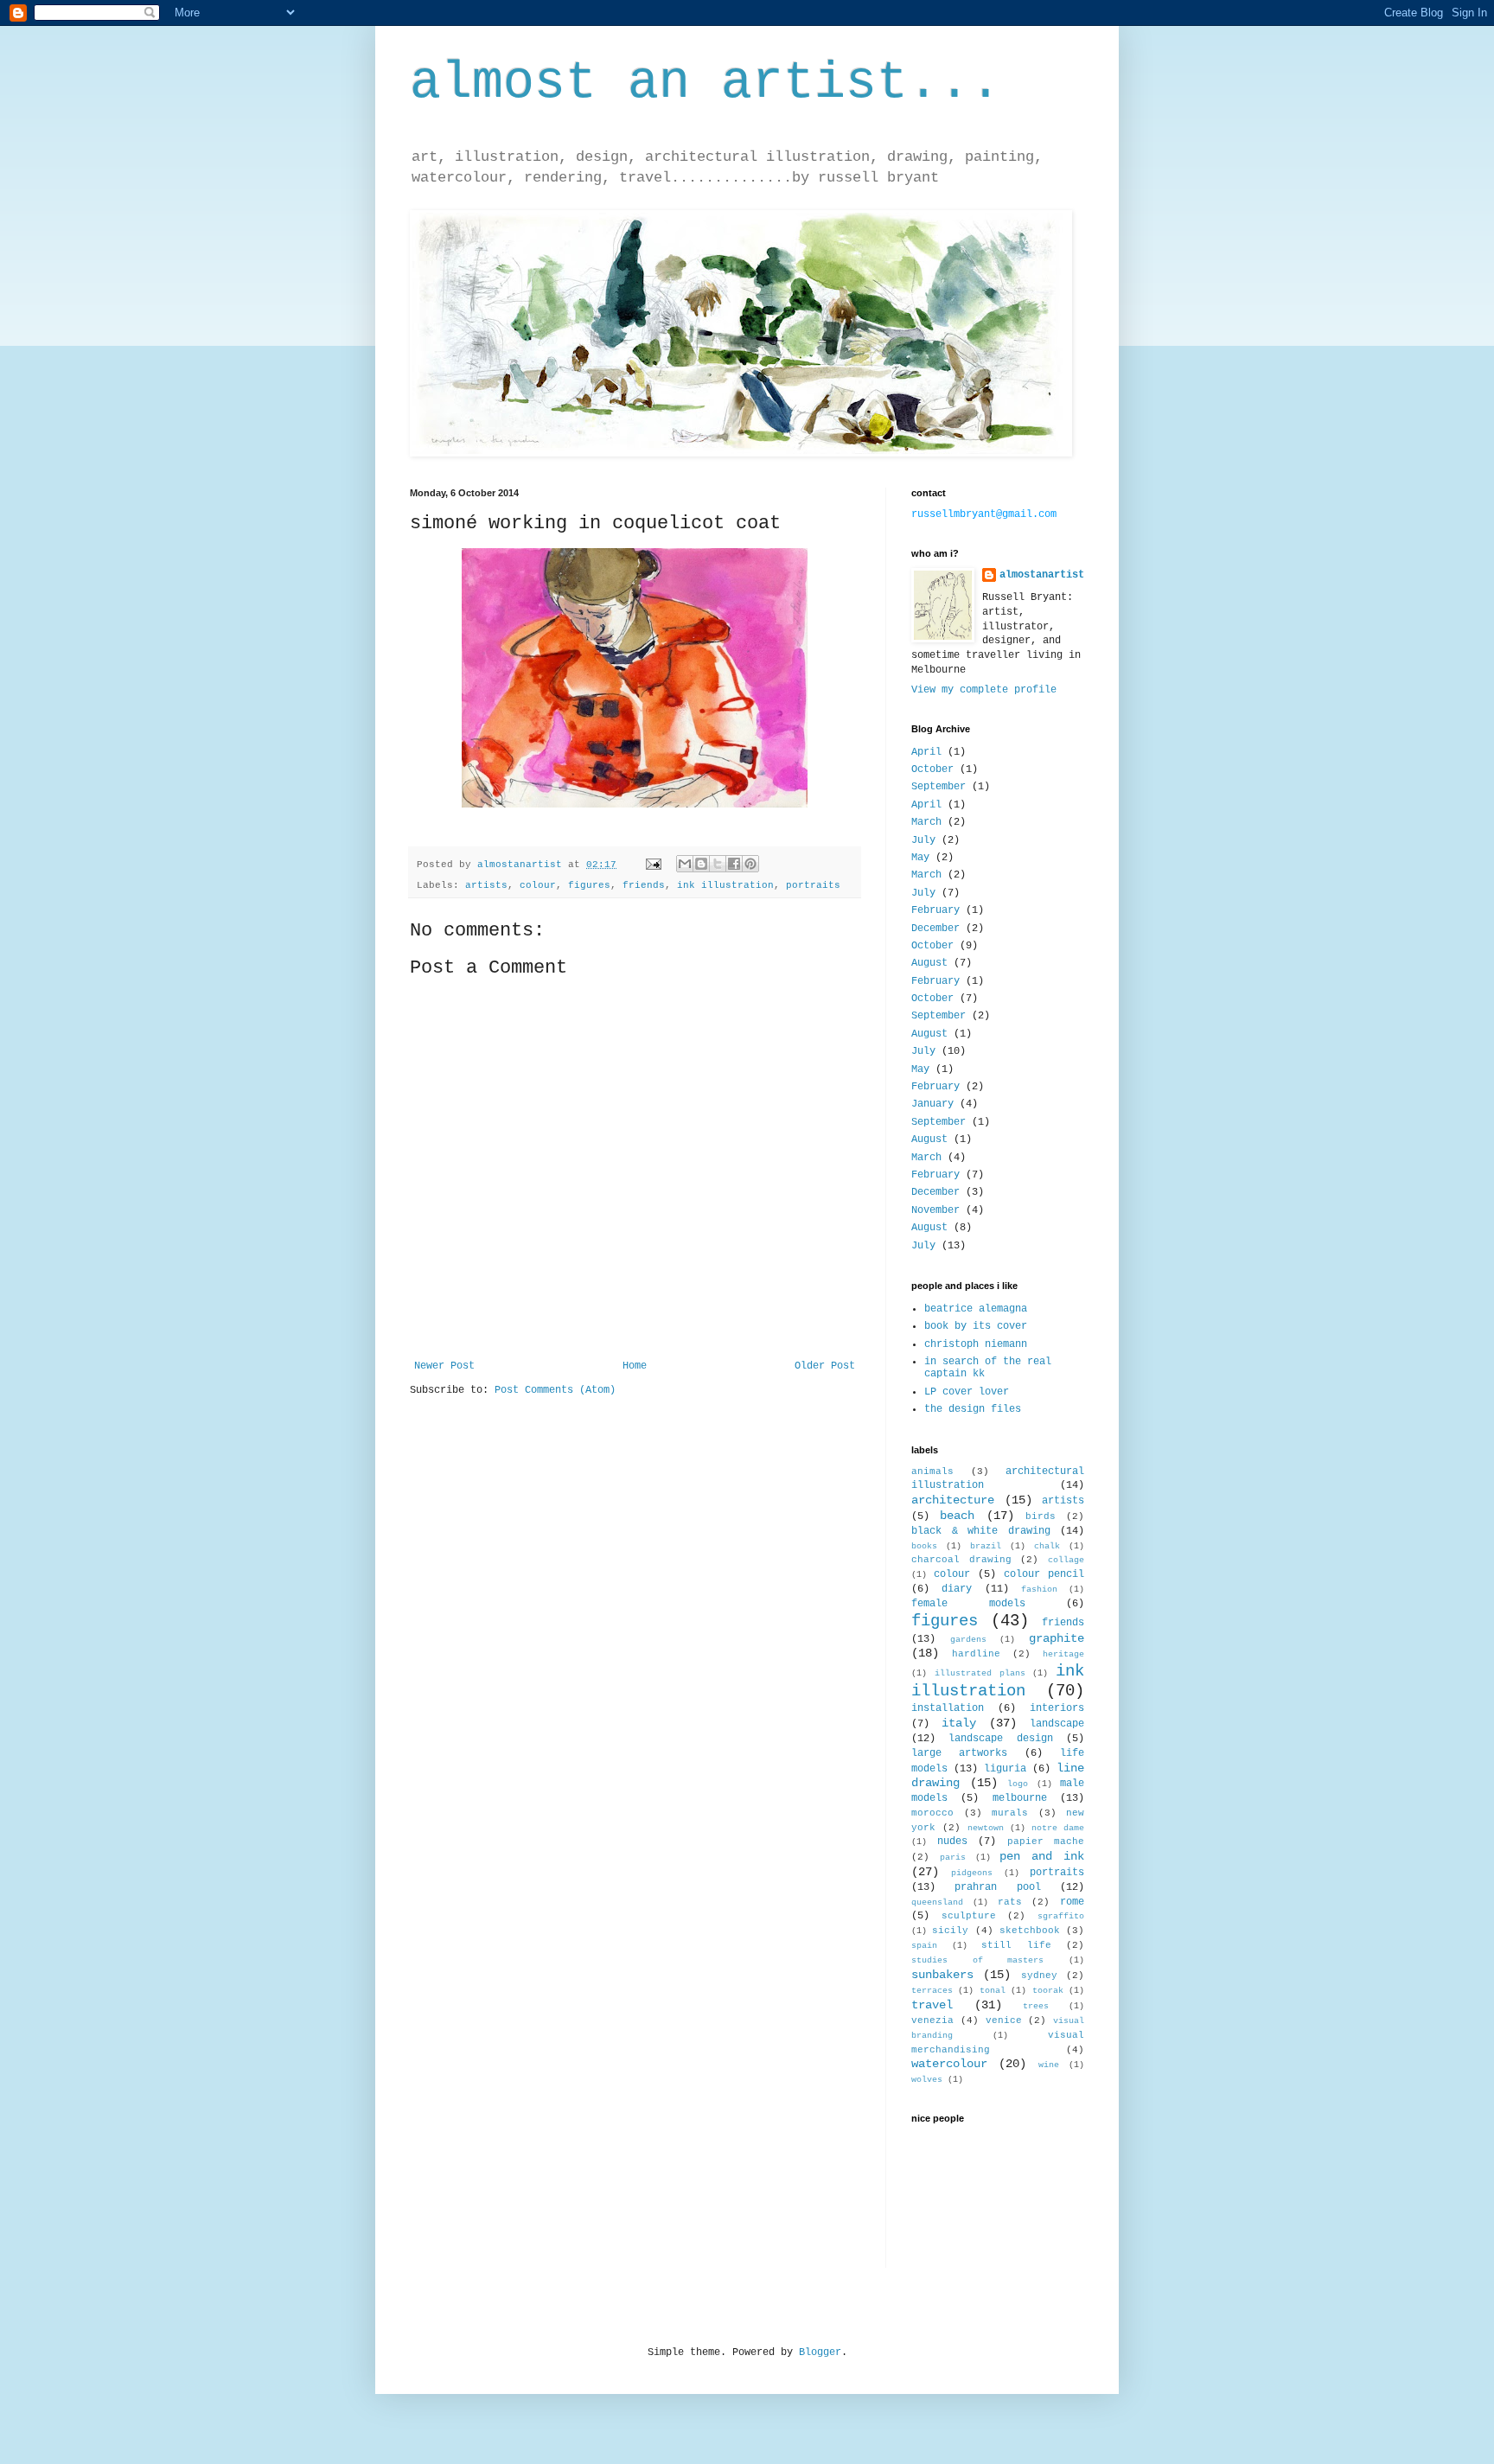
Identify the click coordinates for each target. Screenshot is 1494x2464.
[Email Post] (654, 865)
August (929, 963)
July (923, 840)
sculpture (969, 1916)
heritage (1063, 1654)
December (935, 929)
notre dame (1058, 1828)
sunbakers (942, 1975)
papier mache (1046, 1842)
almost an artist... (705, 83)
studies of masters (977, 1960)
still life (1016, 1945)
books (924, 1546)
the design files (973, 1409)
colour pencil (1044, 1574)
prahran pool (997, 1887)
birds (1041, 1516)
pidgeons (972, 1873)
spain (924, 1946)
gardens (968, 1640)
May (920, 858)
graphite (1057, 1638)
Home (635, 1366)
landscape (1057, 1724)
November (935, 1210)
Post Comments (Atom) (555, 1390)
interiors (1057, 1708)
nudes (952, 1842)
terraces (932, 1991)
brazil (986, 1546)
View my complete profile (984, 690)
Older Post (825, 1366)
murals (1010, 1813)
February (935, 910)
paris (953, 1858)
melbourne (1020, 1798)
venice (1004, 2020)
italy (959, 1723)
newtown (986, 1828)
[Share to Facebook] (734, 864)
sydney (1039, 1976)
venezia (932, 2020)
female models (968, 1604)
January (932, 1104)
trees (1036, 2006)
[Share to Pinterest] (750, 864)
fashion (1039, 1589)
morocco (932, 1813)
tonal (993, 1991)
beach (957, 1516)
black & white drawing (981, 1531)
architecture (953, 1500)
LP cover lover (967, 1392)
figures (589, 885)
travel (932, 2005)
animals (932, 1471)
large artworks (959, 1753)
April (926, 752)
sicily (950, 1931)
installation (948, 1708)
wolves (927, 2080)
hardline (976, 1654)
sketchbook (1030, 1931)
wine (1049, 2065)
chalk (1047, 1546)
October (932, 769)
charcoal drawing (961, 1560)
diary (957, 1589)
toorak (1048, 1991)
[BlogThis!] (701, 864)
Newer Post (444, 1366)
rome (1072, 1902)
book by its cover (976, 1326)
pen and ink (1042, 1856)
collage (1066, 1560)
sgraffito (1061, 1916)
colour (538, 885)
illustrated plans (980, 1673)
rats (1010, 1902)
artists (486, 885)
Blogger (820, 2352)
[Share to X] (718, 864)
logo (1018, 1784)
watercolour (949, 2064)
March (926, 822)
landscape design (1000, 1739)
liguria (1005, 1769)
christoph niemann (976, 1344)
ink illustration (725, 885)
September (939, 787)
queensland (937, 1902)
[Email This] (685, 864)
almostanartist (1042, 575)
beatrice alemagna (976, 1309)
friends (644, 885)
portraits (813, 885)
